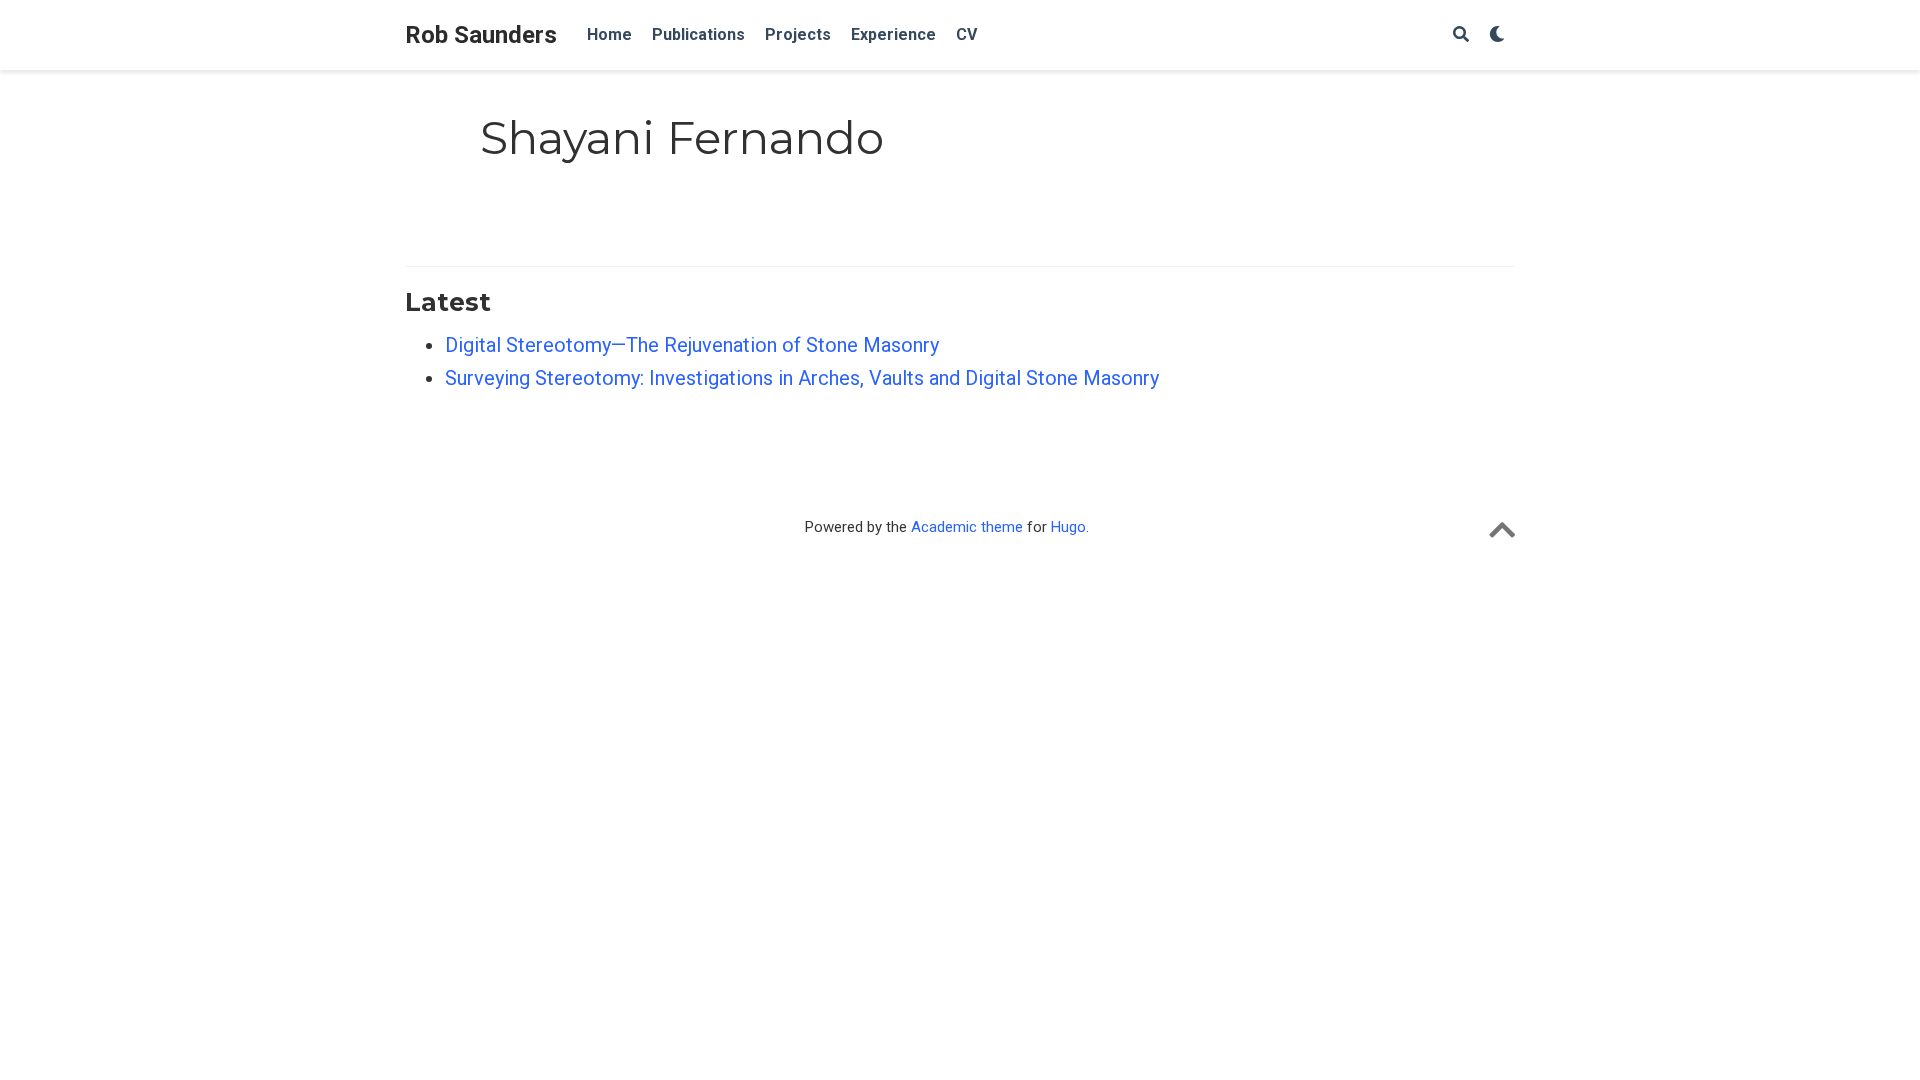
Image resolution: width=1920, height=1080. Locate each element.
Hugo (1068, 527)
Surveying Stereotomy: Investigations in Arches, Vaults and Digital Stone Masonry (802, 378)
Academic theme (967, 527)
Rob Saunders (481, 35)
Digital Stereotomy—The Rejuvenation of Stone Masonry (692, 345)
